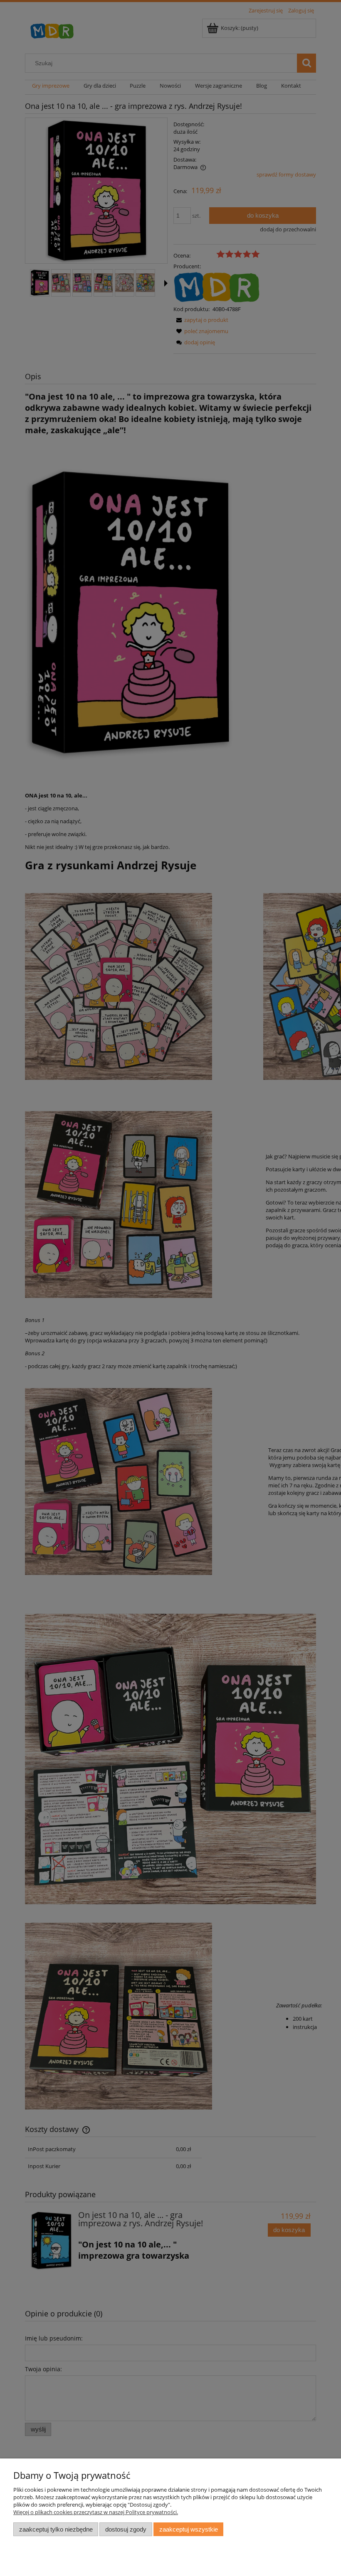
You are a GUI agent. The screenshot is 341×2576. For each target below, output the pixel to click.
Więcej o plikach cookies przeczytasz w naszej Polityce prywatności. (96, 2512)
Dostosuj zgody (126, 2529)
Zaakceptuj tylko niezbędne (56, 2529)
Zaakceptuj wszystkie (189, 2529)
